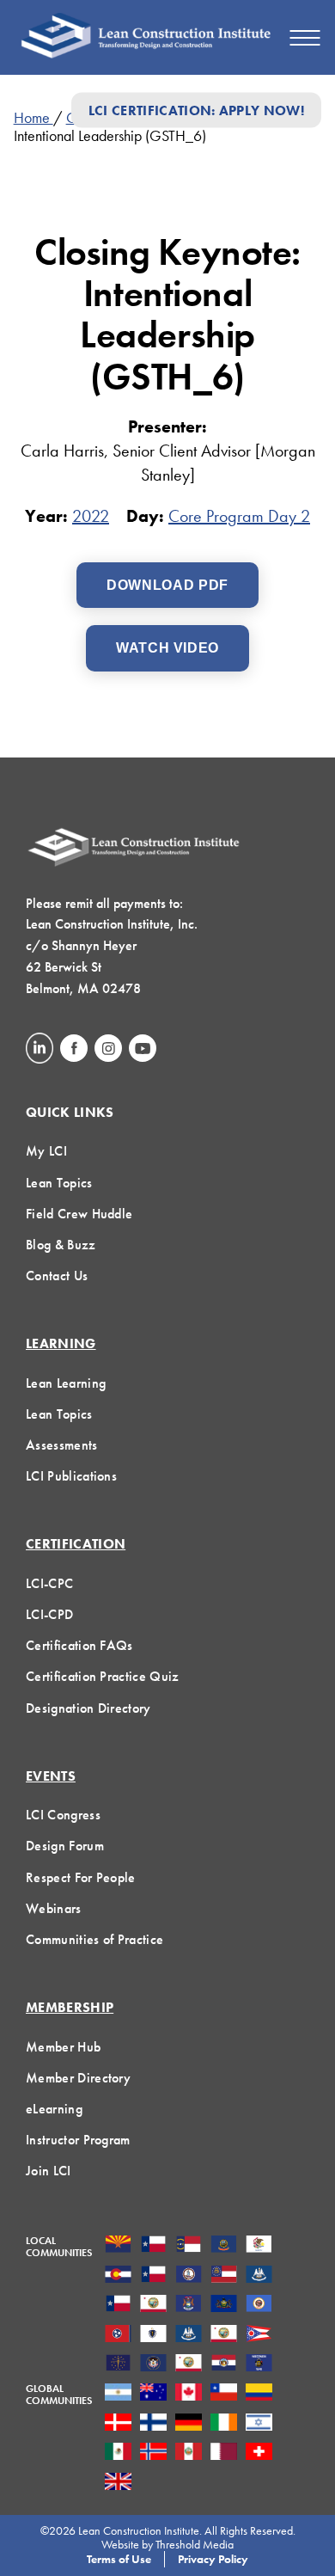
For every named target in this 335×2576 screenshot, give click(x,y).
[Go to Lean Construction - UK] (118, 2483)
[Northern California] (224, 2335)
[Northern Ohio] (259, 2335)
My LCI (46, 1151)
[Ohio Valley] (118, 2364)
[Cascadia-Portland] (224, 2246)
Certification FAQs (79, 1645)
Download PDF (167, 585)
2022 (91, 516)
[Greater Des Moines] (259, 2276)
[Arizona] (118, 2246)
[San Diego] (189, 2364)
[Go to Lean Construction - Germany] (189, 2424)
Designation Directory (88, 1708)
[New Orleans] (189, 2335)
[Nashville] (118, 2335)
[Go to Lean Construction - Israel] (259, 2424)
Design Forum (65, 1846)
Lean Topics (59, 1183)
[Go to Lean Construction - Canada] (189, 2394)
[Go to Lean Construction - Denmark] (118, 2424)
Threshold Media (195, 2544)
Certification (76, 1544)
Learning (61, 1343)
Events (51, 1776)
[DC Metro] (189, 2276)
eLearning (54, 2109)
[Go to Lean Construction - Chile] (224, 2394)
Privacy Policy (213, 2559)
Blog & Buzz (61, 1245)
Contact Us (57, 1276)
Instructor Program (78, 2140)
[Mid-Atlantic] (224, 2305)
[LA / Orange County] (153, 2305)
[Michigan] (189, 2305)
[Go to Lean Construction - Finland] (153, 2424)
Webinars (54, 1908)
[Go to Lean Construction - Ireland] (224, 2424)
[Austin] (153, 2246)
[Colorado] (118, 2276)
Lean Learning (66, 1383)
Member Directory (78, 2078)
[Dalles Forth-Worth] (153, 2276)
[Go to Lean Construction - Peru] (189, 2453)
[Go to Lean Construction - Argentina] (118, 2394)
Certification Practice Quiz (103, 1676)
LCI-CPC (49, 1583)
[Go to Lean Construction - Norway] (153, 2453)
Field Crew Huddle (79, 1214)
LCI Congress (63, 1815)
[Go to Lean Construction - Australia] (153, 2394)
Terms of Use (119, 2559)
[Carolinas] (189, 2246)
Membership (70, 2007)
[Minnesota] (259, 2305)
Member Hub (63, 2047)
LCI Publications (71, 1476)
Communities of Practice (94, 1939)
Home (33, 117)
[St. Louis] (224, 2364)
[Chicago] (259, 2246)
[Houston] (118, 2305)
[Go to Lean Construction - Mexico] (118, 2453)
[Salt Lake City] (153, 2364)
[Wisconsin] (259, 2364)
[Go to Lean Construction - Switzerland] (259, 2453)
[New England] (153, 2335)
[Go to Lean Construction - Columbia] (259, 2394)
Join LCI (49, 2171)
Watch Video (167, 648)
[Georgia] (224, 2276)
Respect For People (81, 1877)
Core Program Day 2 (239, 516)
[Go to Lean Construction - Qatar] (224, 2453)
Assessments (62, 1445)
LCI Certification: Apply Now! (196, 110)
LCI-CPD (49, 1614)
